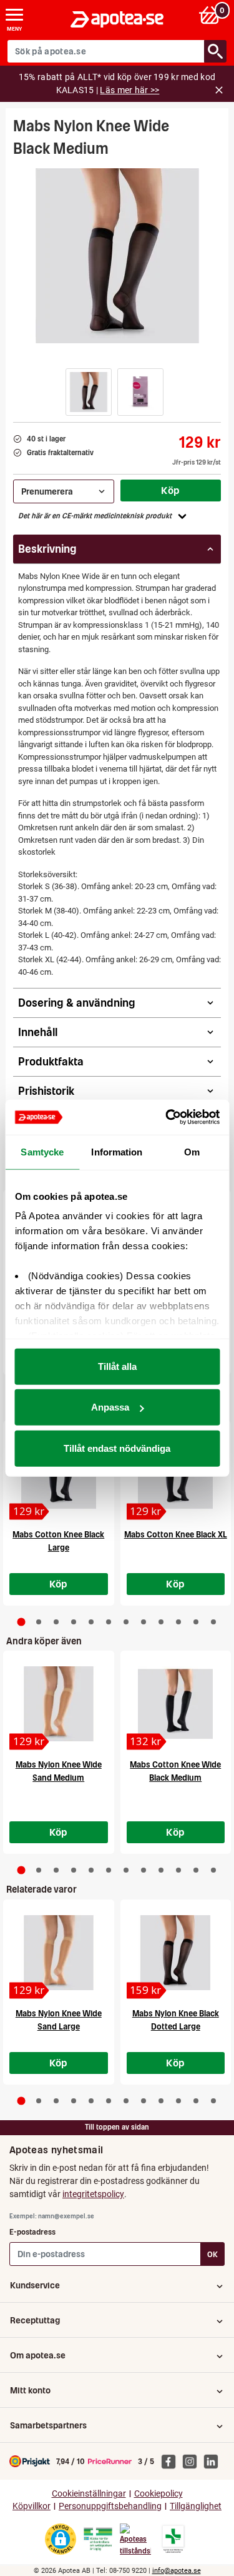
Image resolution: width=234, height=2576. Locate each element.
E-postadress (32, 2232)
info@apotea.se (177, 2571)
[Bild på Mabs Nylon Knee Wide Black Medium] (117, 256)
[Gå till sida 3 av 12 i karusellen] (56, 1622)
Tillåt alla (117, 1366)
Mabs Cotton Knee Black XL (176, 1535)
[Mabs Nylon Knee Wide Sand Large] (59, 1953)
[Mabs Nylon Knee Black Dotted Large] (176, 1953)
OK (212, 2254)
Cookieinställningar (89, 2494)
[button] (89, 392)
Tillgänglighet (196, 2506)
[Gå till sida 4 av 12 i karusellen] (74, 1622)
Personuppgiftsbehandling (110, 2506)
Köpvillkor (32, 2506)
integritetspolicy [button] (93, 2194)
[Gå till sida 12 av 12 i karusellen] (213, 1622)
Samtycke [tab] (42, 1151)
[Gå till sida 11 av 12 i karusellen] (196, 1622)
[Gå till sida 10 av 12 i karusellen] (178, 1622)
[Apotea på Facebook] (172, 2461)
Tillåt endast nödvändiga (117, 1448)
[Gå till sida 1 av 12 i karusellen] (21, 1622)
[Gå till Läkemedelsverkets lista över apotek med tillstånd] (173, 2539)
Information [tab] (117, 1151)
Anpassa (110, 1407)
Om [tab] (192, 1151)
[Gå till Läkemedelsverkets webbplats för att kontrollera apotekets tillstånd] (98, 2539)
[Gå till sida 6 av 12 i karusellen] (109, 1622)
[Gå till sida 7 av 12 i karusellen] (126, 1622)
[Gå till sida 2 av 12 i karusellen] (39, 1622)
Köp (170, 490)
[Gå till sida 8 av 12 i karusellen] (144, 1622)
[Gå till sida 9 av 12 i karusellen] (161, 1622)
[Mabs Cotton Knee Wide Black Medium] (176, 1704)
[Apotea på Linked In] (214, 2461)
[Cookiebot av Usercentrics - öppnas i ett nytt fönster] (167, 1117)
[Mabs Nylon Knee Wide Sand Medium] (59, 1704)
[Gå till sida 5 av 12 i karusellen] (91, 1622)
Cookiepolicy (158, 2494)
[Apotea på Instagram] (193, 2461)
